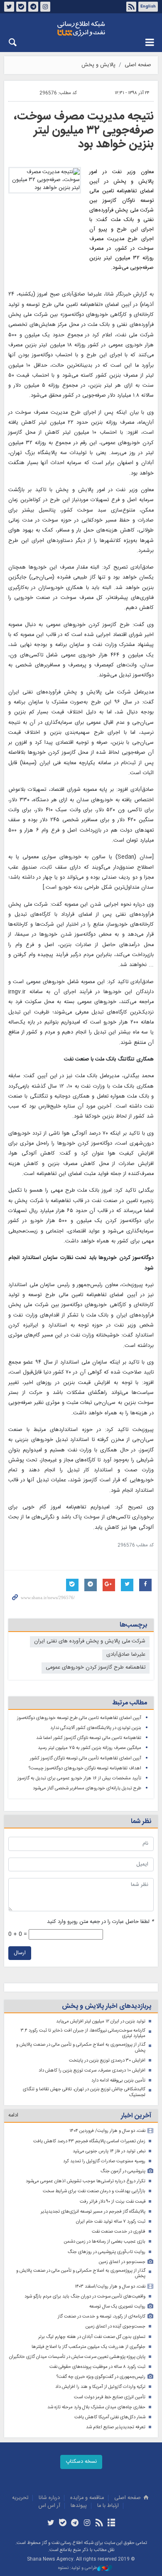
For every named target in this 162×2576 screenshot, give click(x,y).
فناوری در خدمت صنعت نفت (119, 2232)
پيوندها (79, 2506)
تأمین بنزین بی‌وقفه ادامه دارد (118, 2080)
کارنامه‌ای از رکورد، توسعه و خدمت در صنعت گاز (102, 2316)
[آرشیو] (111, 2524)
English (148, 7)
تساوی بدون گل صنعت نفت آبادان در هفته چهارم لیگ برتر (92, 2337)
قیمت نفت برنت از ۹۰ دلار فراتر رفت (113, 2202)
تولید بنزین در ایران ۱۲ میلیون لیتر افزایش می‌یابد (101, 2021)
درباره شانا (49, 2498)
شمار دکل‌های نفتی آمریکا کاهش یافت (110, 2417)
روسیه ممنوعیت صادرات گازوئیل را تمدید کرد (104, 2161)
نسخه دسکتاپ (81, 2462)
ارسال (20, 1953)
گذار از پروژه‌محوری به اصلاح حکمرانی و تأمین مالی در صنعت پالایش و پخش (81, 2048)
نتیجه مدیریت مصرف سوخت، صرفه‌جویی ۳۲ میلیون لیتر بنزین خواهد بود (84, 130)
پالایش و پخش (98, 65)
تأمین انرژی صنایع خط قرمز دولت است (110, 2397)
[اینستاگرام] (87, 2524)
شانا (81, 29)
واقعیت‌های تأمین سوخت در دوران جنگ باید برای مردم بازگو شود (85, 2297)
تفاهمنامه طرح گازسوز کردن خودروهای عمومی (96, 1668)
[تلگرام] (75, 2524)
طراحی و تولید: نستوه (78, 2568)
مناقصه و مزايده (87, 2498)
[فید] (99, 2524)
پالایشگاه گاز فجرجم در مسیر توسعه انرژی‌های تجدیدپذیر (93, 2212)
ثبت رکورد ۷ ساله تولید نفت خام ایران (111, 2222)
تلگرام (33, 7)
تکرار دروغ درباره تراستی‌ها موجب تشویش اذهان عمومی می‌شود (86, 2181)
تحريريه (20, 2498)
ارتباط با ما (108, 2506)
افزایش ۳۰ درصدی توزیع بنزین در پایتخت (107, 2061)
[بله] (63, 2524)
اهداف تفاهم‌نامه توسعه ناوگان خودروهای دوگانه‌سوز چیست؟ (85, 1768)
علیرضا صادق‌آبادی (126, 1655)
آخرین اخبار (136, 2116)
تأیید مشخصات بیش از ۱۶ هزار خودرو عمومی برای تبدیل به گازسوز (79, 1778)
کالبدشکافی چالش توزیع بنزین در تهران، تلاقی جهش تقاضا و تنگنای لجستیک (84, 2092)
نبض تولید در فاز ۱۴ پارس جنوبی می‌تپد (109, 2151)
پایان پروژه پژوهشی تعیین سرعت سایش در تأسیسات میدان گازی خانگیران (77, 2357)
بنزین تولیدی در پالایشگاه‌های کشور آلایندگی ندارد (96, 1728)
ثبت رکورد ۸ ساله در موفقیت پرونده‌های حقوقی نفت (97, 2367)
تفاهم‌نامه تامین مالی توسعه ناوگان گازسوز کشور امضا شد (89, 1738)
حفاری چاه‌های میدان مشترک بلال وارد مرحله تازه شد (96, 2407)
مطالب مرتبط (130, 1703)
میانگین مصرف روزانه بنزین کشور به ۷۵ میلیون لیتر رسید (90, 1748)
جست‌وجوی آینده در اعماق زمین (115, 2326)
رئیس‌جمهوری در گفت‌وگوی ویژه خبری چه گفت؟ (101, 2377)
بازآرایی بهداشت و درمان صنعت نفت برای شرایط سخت (94, 2191)
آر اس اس (49, 2506)
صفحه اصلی (138, 65)
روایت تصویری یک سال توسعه (117, 2306)
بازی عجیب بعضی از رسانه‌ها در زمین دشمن (105, 2242)
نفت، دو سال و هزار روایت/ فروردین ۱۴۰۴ (107, 2131)
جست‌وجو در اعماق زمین (122, 2262)
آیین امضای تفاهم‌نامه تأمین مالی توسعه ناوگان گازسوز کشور (86, 1758)
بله (21, 7)
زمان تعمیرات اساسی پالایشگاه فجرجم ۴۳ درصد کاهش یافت (89, 2141)
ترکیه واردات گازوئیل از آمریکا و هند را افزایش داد (100, 2387)
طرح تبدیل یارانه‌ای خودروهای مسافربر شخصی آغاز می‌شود (87, 1788)
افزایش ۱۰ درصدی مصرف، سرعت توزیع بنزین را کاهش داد (92, 2070)
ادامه (13, 2115)
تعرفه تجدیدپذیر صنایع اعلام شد (116, 2427)
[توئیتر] (50, 2524)
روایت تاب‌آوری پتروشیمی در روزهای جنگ (107, 2252)
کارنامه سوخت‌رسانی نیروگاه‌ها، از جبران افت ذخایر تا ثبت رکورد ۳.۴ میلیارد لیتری (83, 2033)
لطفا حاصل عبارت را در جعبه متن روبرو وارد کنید (100, 1922)
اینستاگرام (45, 7)
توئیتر (9, 7)
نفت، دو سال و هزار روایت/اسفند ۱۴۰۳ (110, 2287)
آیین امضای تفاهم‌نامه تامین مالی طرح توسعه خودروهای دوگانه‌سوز (79, 1718)
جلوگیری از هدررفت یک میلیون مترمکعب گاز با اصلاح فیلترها (88, 2347)
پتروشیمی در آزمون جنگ (123, 2171)
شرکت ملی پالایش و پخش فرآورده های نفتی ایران (90, 1641)
